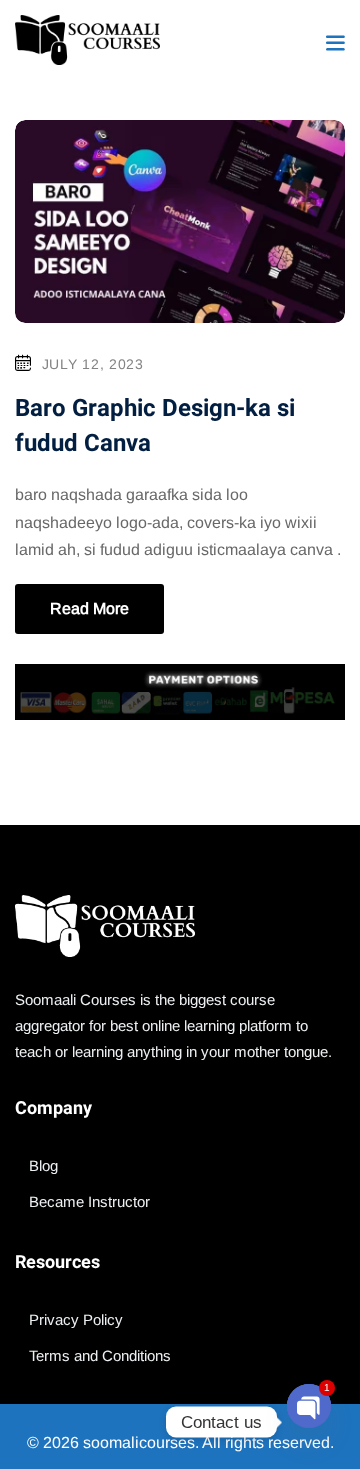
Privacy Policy (76, 1319)
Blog (43, 1165)
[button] (335, 42)
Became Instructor (89, 1201)
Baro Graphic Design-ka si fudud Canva (155, 425)
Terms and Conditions (100, 1355)
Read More (89, 608)
